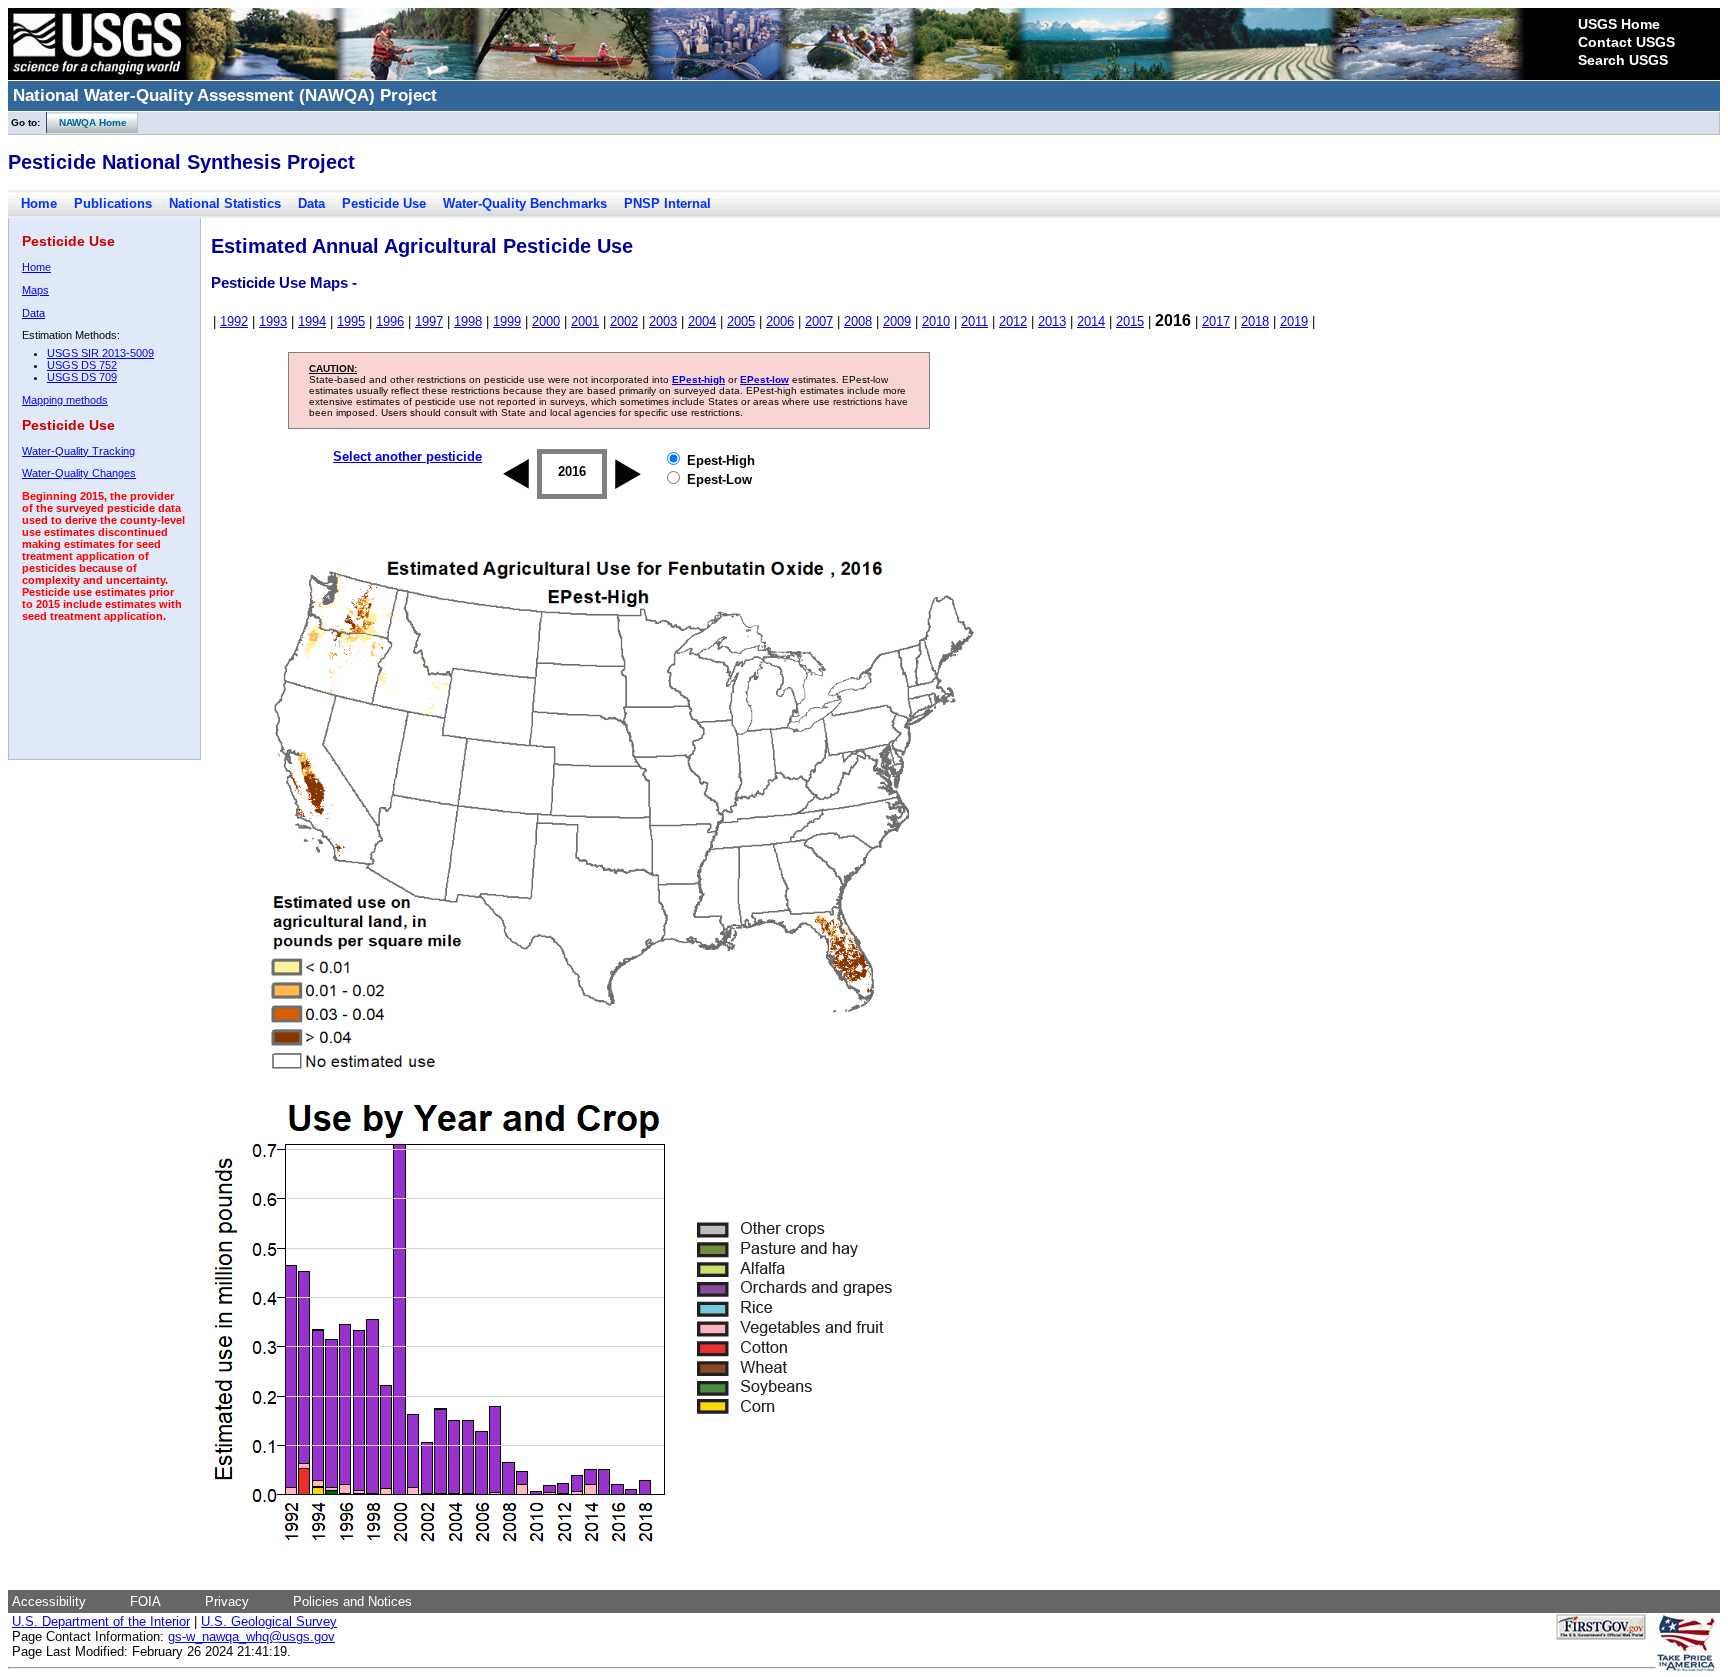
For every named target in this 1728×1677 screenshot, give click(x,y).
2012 (1013, 321)
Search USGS (1623, 60)
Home (39, 203)
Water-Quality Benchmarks (525, 203)
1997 (429, 321)
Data (311, 203)
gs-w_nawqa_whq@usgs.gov (251, 1636)
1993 (273, 321)
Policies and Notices (352, 1601)
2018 (1255, 321)
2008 (858, 321)
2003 (663, 321)
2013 (1052, 321)
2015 (1130, 321)
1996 (390, 321)
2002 (624, 321)
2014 (1091, 321)
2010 (936, 321)
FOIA (145, 1601)
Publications (113, 203)
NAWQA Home (87, 122)
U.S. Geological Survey (269, 1621)
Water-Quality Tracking (78, 451)
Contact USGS (1626, 42)
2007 (819, 321)
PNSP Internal (667, 203)
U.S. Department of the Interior (101, 1621)
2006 (780, 321)
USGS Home (1619, 24)
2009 (897, 321)
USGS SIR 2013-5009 (100, 353)
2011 (974, 321)
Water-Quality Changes (79, 473)
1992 (234, 321)
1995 (351, 321)
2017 (1216, 321)
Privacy (227, 1601)
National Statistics (225, 203)
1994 (312, 321)
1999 (507, 321)
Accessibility (49, 1601)
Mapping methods (65, 400)
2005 (741, 321)
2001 (585, 321)
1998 (468, 321)
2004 (702, 321)
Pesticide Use (384, 203)
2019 (1294, 321)
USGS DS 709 (82, 377)
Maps (35, 290)
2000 (546, 321)
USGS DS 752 (82, 365)
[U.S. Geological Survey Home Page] (97, 75)
